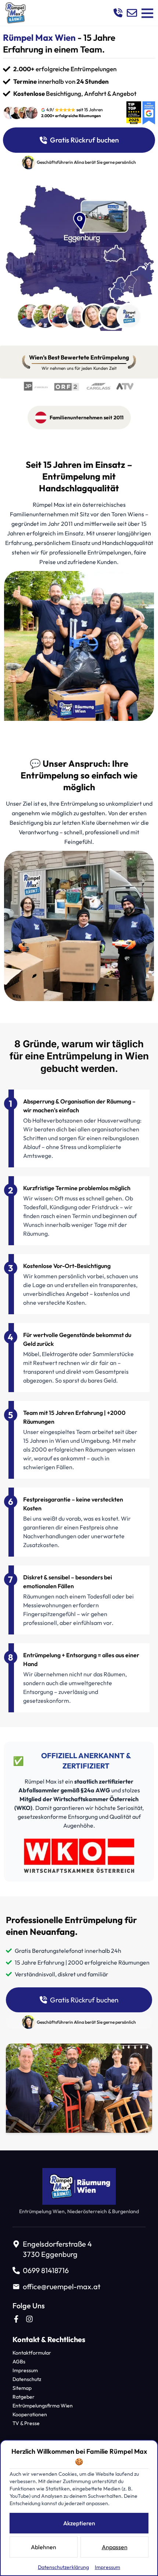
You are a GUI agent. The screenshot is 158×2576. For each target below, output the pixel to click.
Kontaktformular (32, 2353)
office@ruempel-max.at (62, 2286)
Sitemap (22, 2388)
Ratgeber (24, 2397)
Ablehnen (44, 2547)
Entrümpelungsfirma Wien (43, 2406)
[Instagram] (29, 2319)
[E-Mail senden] (132, 13)
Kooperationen (30, 2414)
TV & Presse (26, 2423)
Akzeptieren (79, 2523)
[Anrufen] (118, 13)
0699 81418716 (46, 2270)
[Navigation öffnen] (147, 13)
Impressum (25, 2370)
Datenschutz (27, 2379)
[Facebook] (16, 2319)
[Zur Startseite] (15, 13)
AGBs (19, 2362)
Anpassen (115, 2547)
